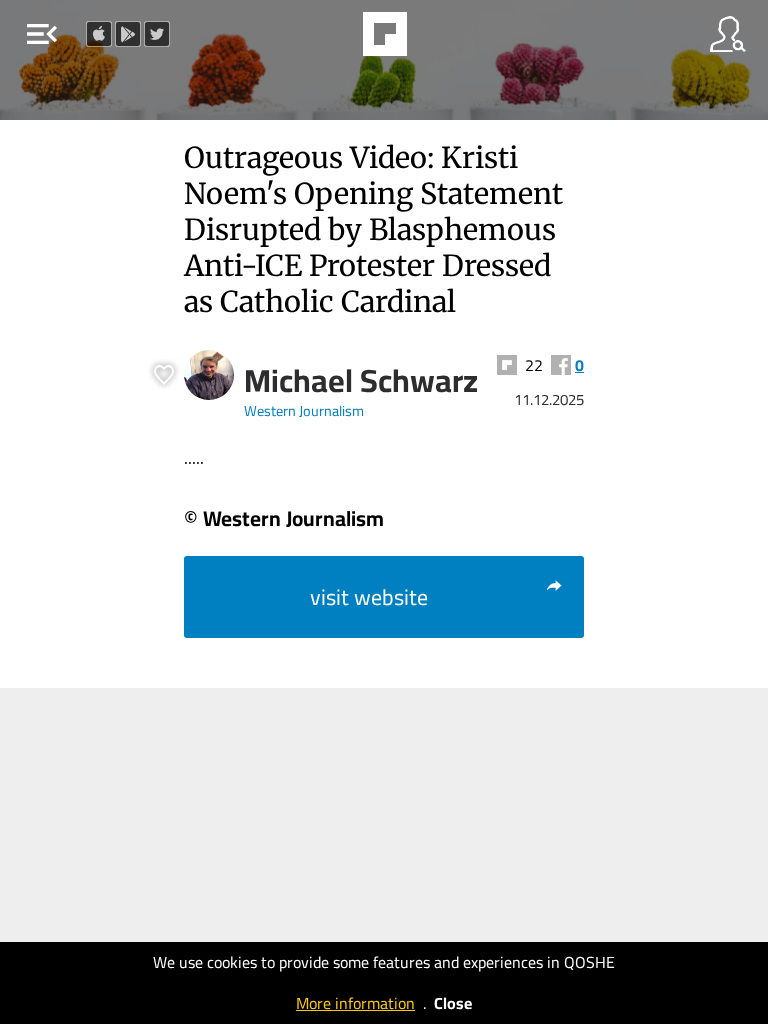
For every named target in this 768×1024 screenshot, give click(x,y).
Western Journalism (304, 410)
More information (355, 1003)
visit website (369, 597)
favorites (330, 40)
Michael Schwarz (361, 380)
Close (453, 1003)
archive (436, 40)
